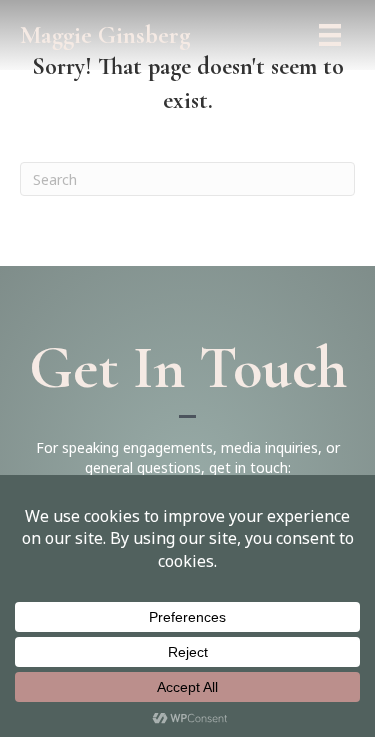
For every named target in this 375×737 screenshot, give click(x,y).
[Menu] (330, 35)
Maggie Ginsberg (105, 35)
